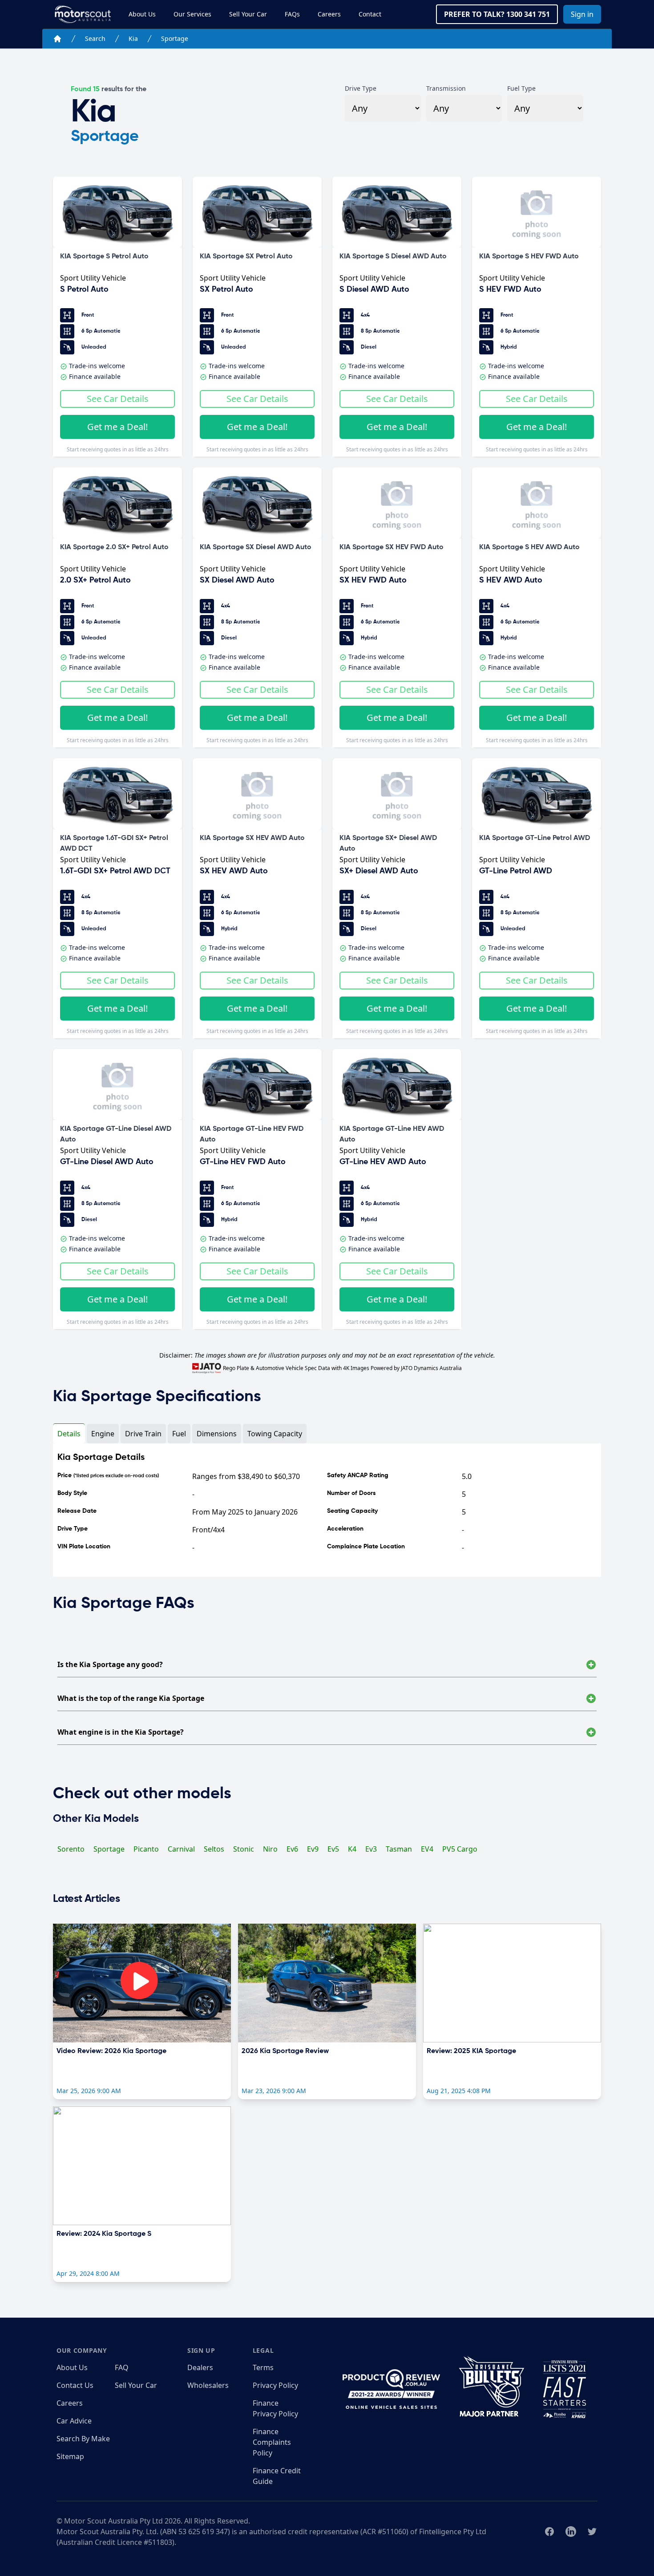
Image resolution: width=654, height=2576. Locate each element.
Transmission (446, 88)
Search (95, 38)
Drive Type (361, 88)
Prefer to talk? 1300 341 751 (497, 14)
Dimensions (217, 1434)
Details (69, 1434)
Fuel (179, 1434)
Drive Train (143, 1434)
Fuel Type (521, 88)
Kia (133, 38)
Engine (103, 1434)
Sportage (175, 38)
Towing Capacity (275, 1434)
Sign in (582, 14)
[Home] (57, 39)
